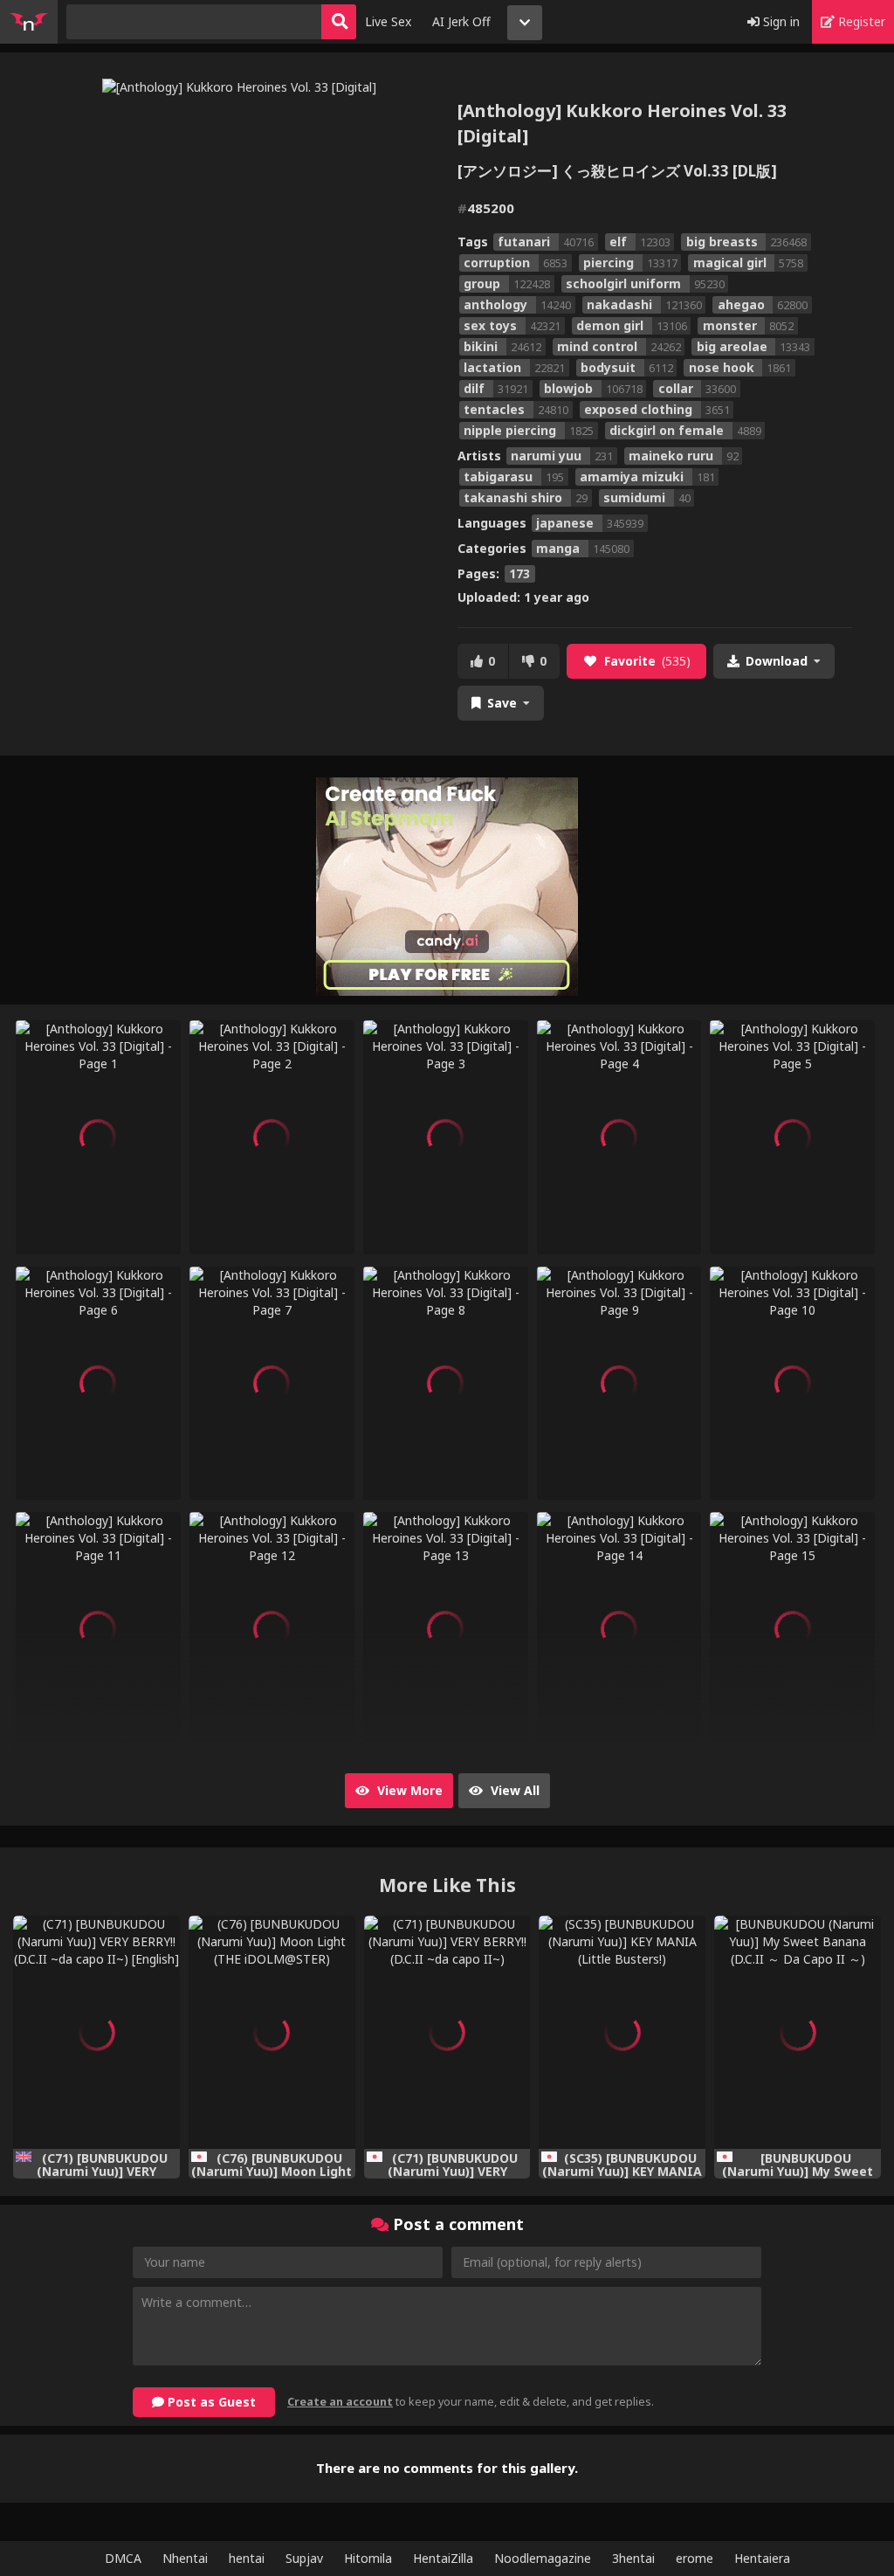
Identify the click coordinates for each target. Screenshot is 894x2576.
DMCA (123, 2558)
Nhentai (185, 2558)
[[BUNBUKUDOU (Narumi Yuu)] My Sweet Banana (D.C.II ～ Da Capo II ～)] (798, 2032)
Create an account (340, 2402)
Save (502, 703)
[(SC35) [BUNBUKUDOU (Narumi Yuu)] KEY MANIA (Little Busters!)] (622, 2032)
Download (777, 661)
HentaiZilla (443, 2558)
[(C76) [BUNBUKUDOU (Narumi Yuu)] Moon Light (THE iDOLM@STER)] (272, 2032)
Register (860, 21)
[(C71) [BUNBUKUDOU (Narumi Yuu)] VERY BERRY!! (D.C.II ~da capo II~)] (447, 2032)
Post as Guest (210, 2402)
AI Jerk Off (461, 21)
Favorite (647, 661)
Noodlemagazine (543, 2558)
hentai (247, 2558)
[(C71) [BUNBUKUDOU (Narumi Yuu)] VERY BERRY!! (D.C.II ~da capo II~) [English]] (96, 2032)
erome (695, 2558)
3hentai (633, 2558)
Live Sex (388, 21)
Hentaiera (762, 2558)
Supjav (304, 2558)
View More (408, 1790)
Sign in (780, 21)
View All (513, 1790)
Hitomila (368, 2558)
